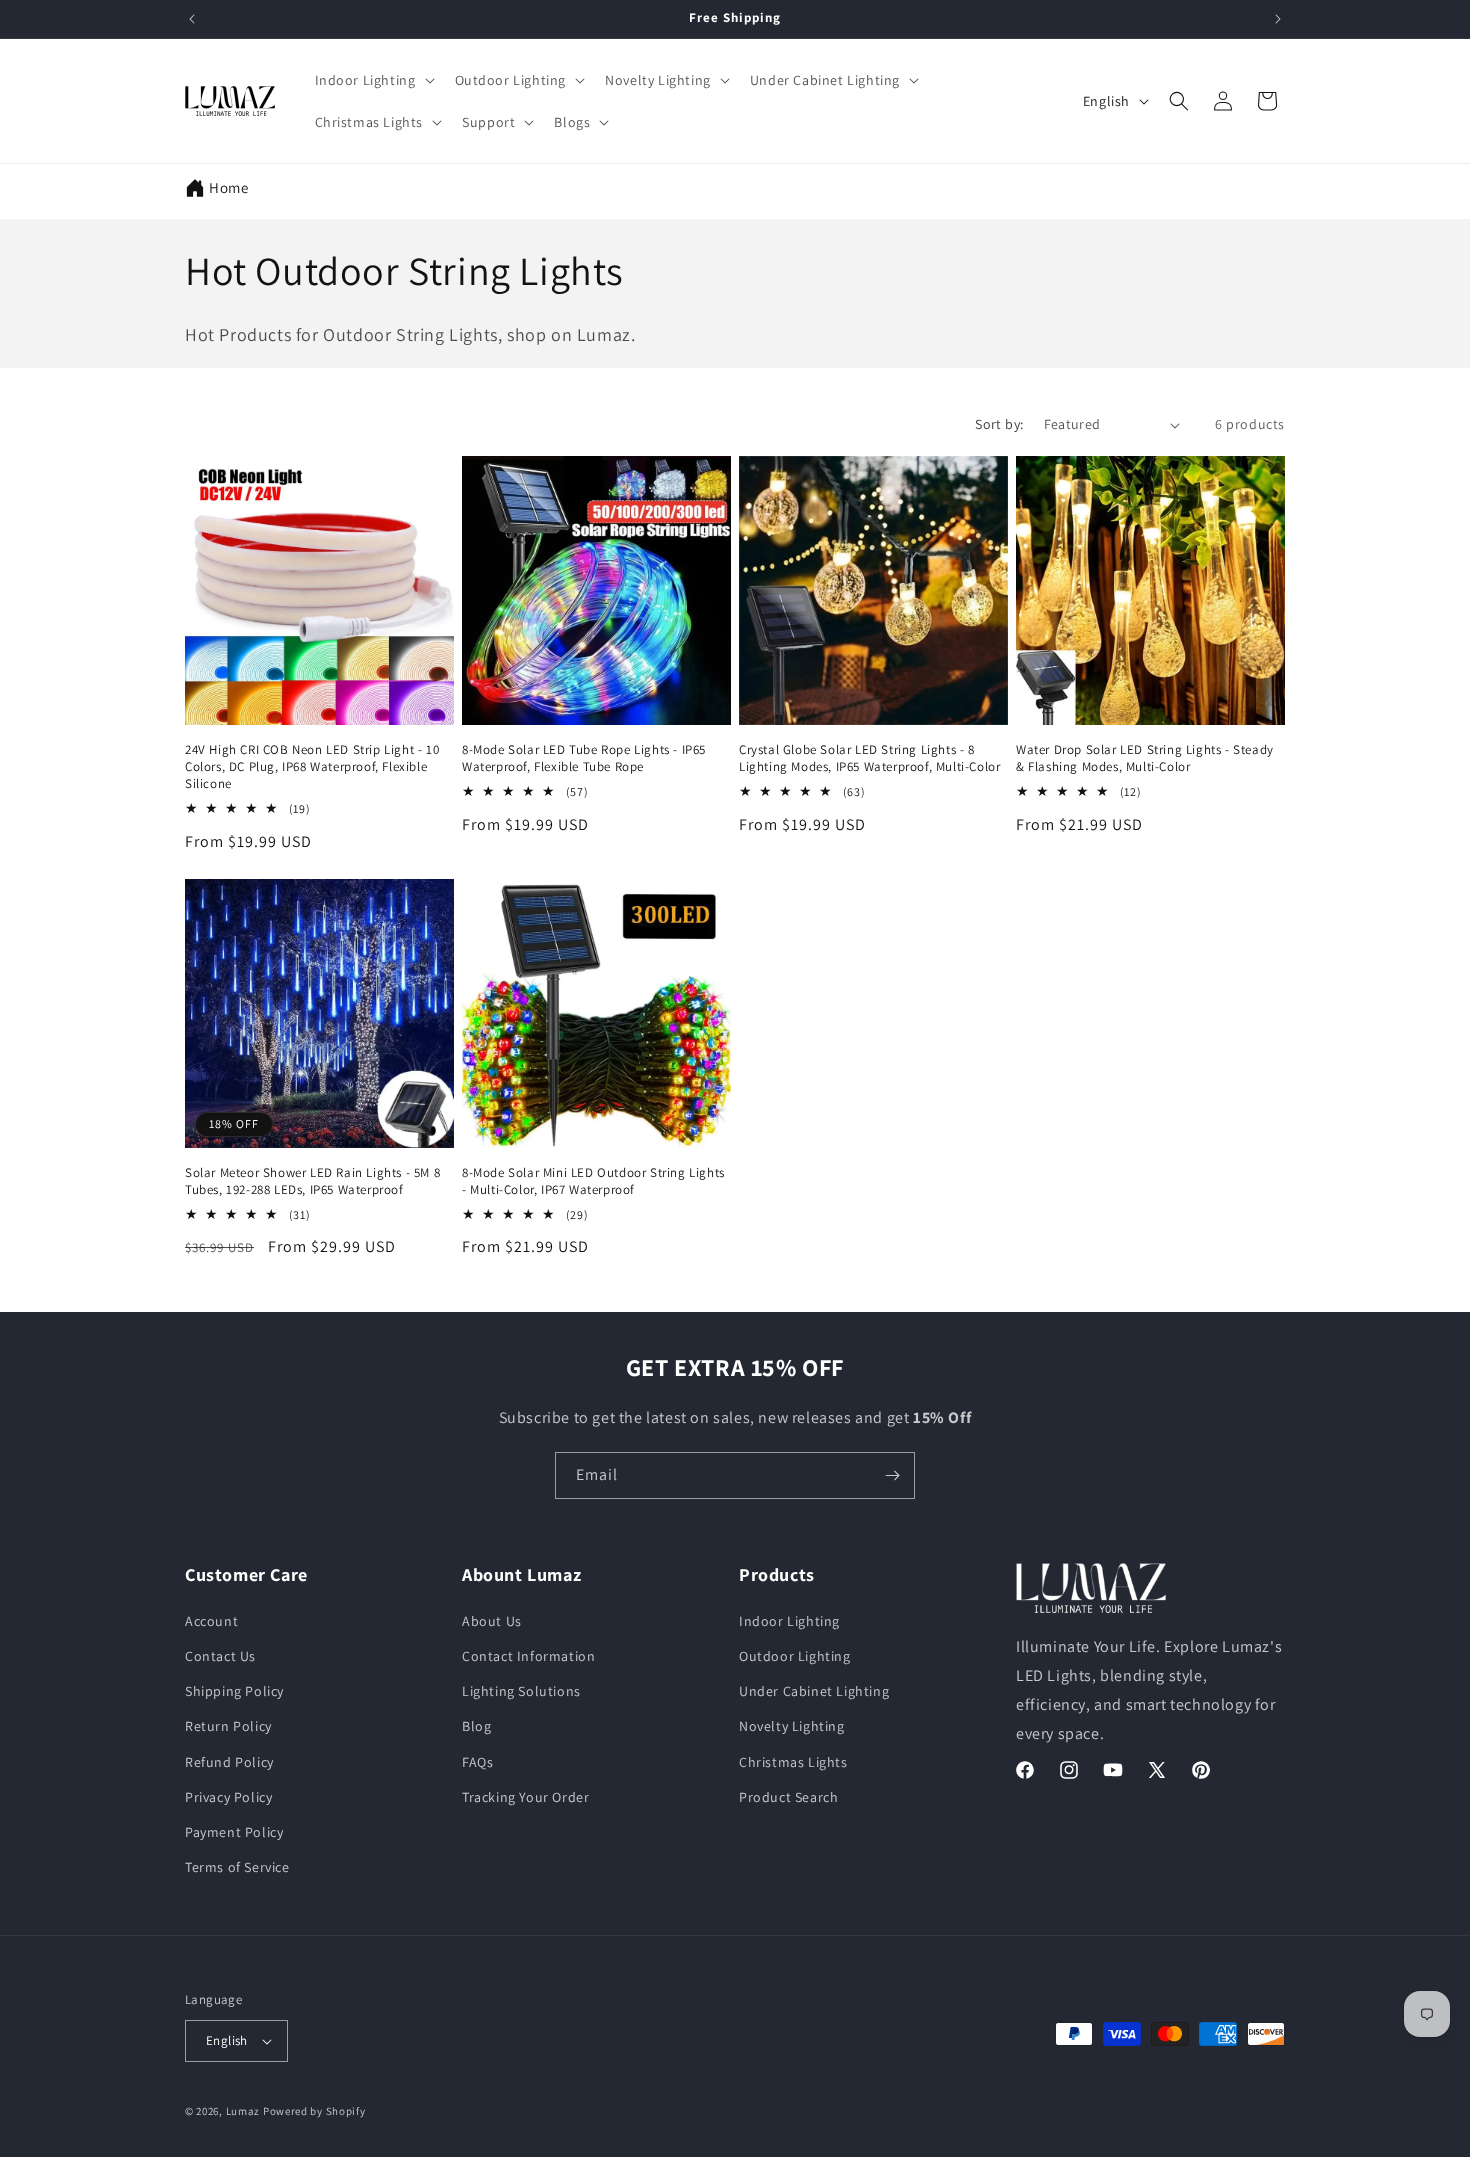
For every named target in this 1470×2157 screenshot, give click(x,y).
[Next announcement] (1278, 19)
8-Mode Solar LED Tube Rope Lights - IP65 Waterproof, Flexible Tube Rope (584, 758)
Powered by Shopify (314, 2111)
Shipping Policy (234, 1691)
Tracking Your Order (525, 1797)
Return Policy (228, 1726)
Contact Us (220, 1656)
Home (228, 187)
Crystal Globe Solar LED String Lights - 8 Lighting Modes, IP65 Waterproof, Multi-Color (869, 758)
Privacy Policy (228, 1797)
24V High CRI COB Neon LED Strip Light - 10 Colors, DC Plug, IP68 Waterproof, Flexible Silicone (312, 767)
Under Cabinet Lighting (814, 1691)
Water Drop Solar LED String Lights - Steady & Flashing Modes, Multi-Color (1145, 758)
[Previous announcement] (192, 19)
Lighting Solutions (521, 1691)
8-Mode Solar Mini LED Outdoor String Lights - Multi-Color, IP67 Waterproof (593, 1181)
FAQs (477, 1762)
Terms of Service (237, 1867)
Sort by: (999, 424)
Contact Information (528, 1656)
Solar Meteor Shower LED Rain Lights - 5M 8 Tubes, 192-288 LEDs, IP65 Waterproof (312, 1181)
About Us (492, 1621)
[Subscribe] (892, 1475)
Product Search (788, 1797)
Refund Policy (229, 1762)
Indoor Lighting (789, 1621)
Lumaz (243, 2111)
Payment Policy (234, 1832)
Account (211, 1621)
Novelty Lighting (792, 1726)
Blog (476, 1726)
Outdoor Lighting (795, 1656)
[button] (373, 80)
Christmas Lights (793, 1762)
